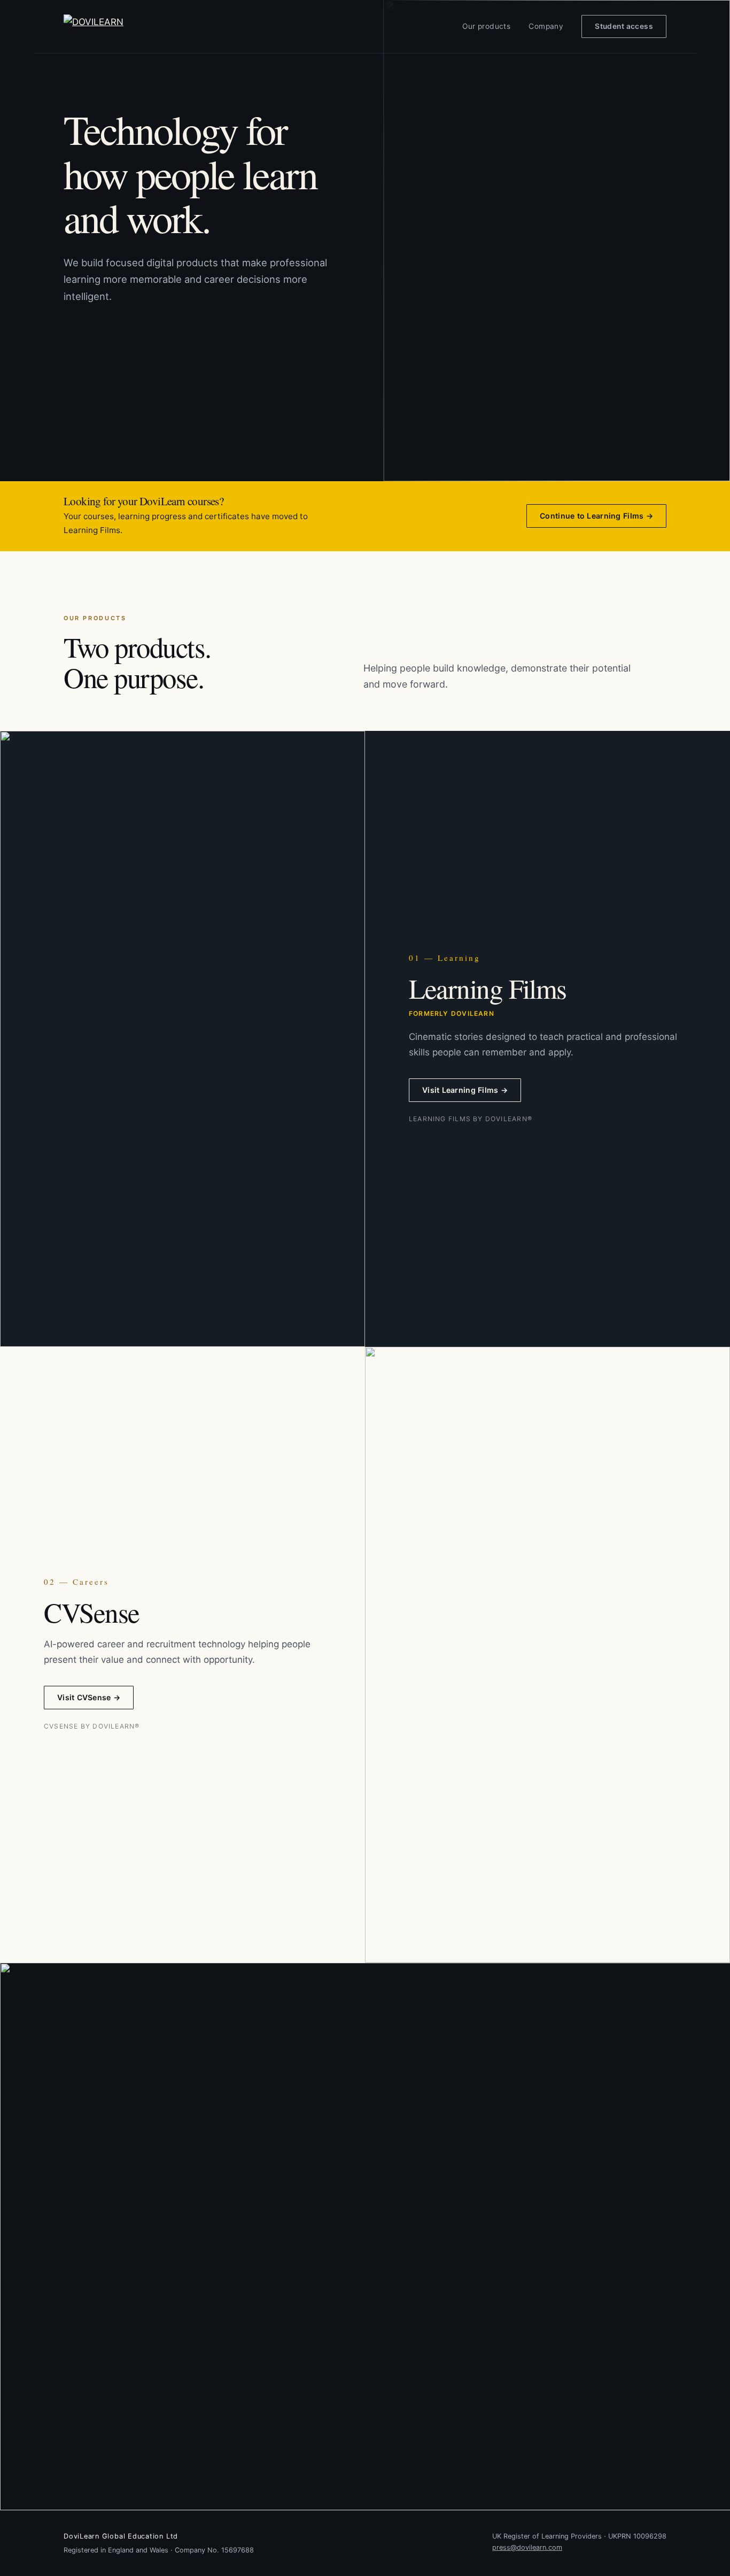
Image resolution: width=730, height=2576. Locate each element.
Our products (486, 26)
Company (546, 26)
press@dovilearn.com (527, 2547)
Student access (624, 26)
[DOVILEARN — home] (118, 26)
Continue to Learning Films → (596, 516)
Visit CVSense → (89, 1697)
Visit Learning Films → (465, 1090)
